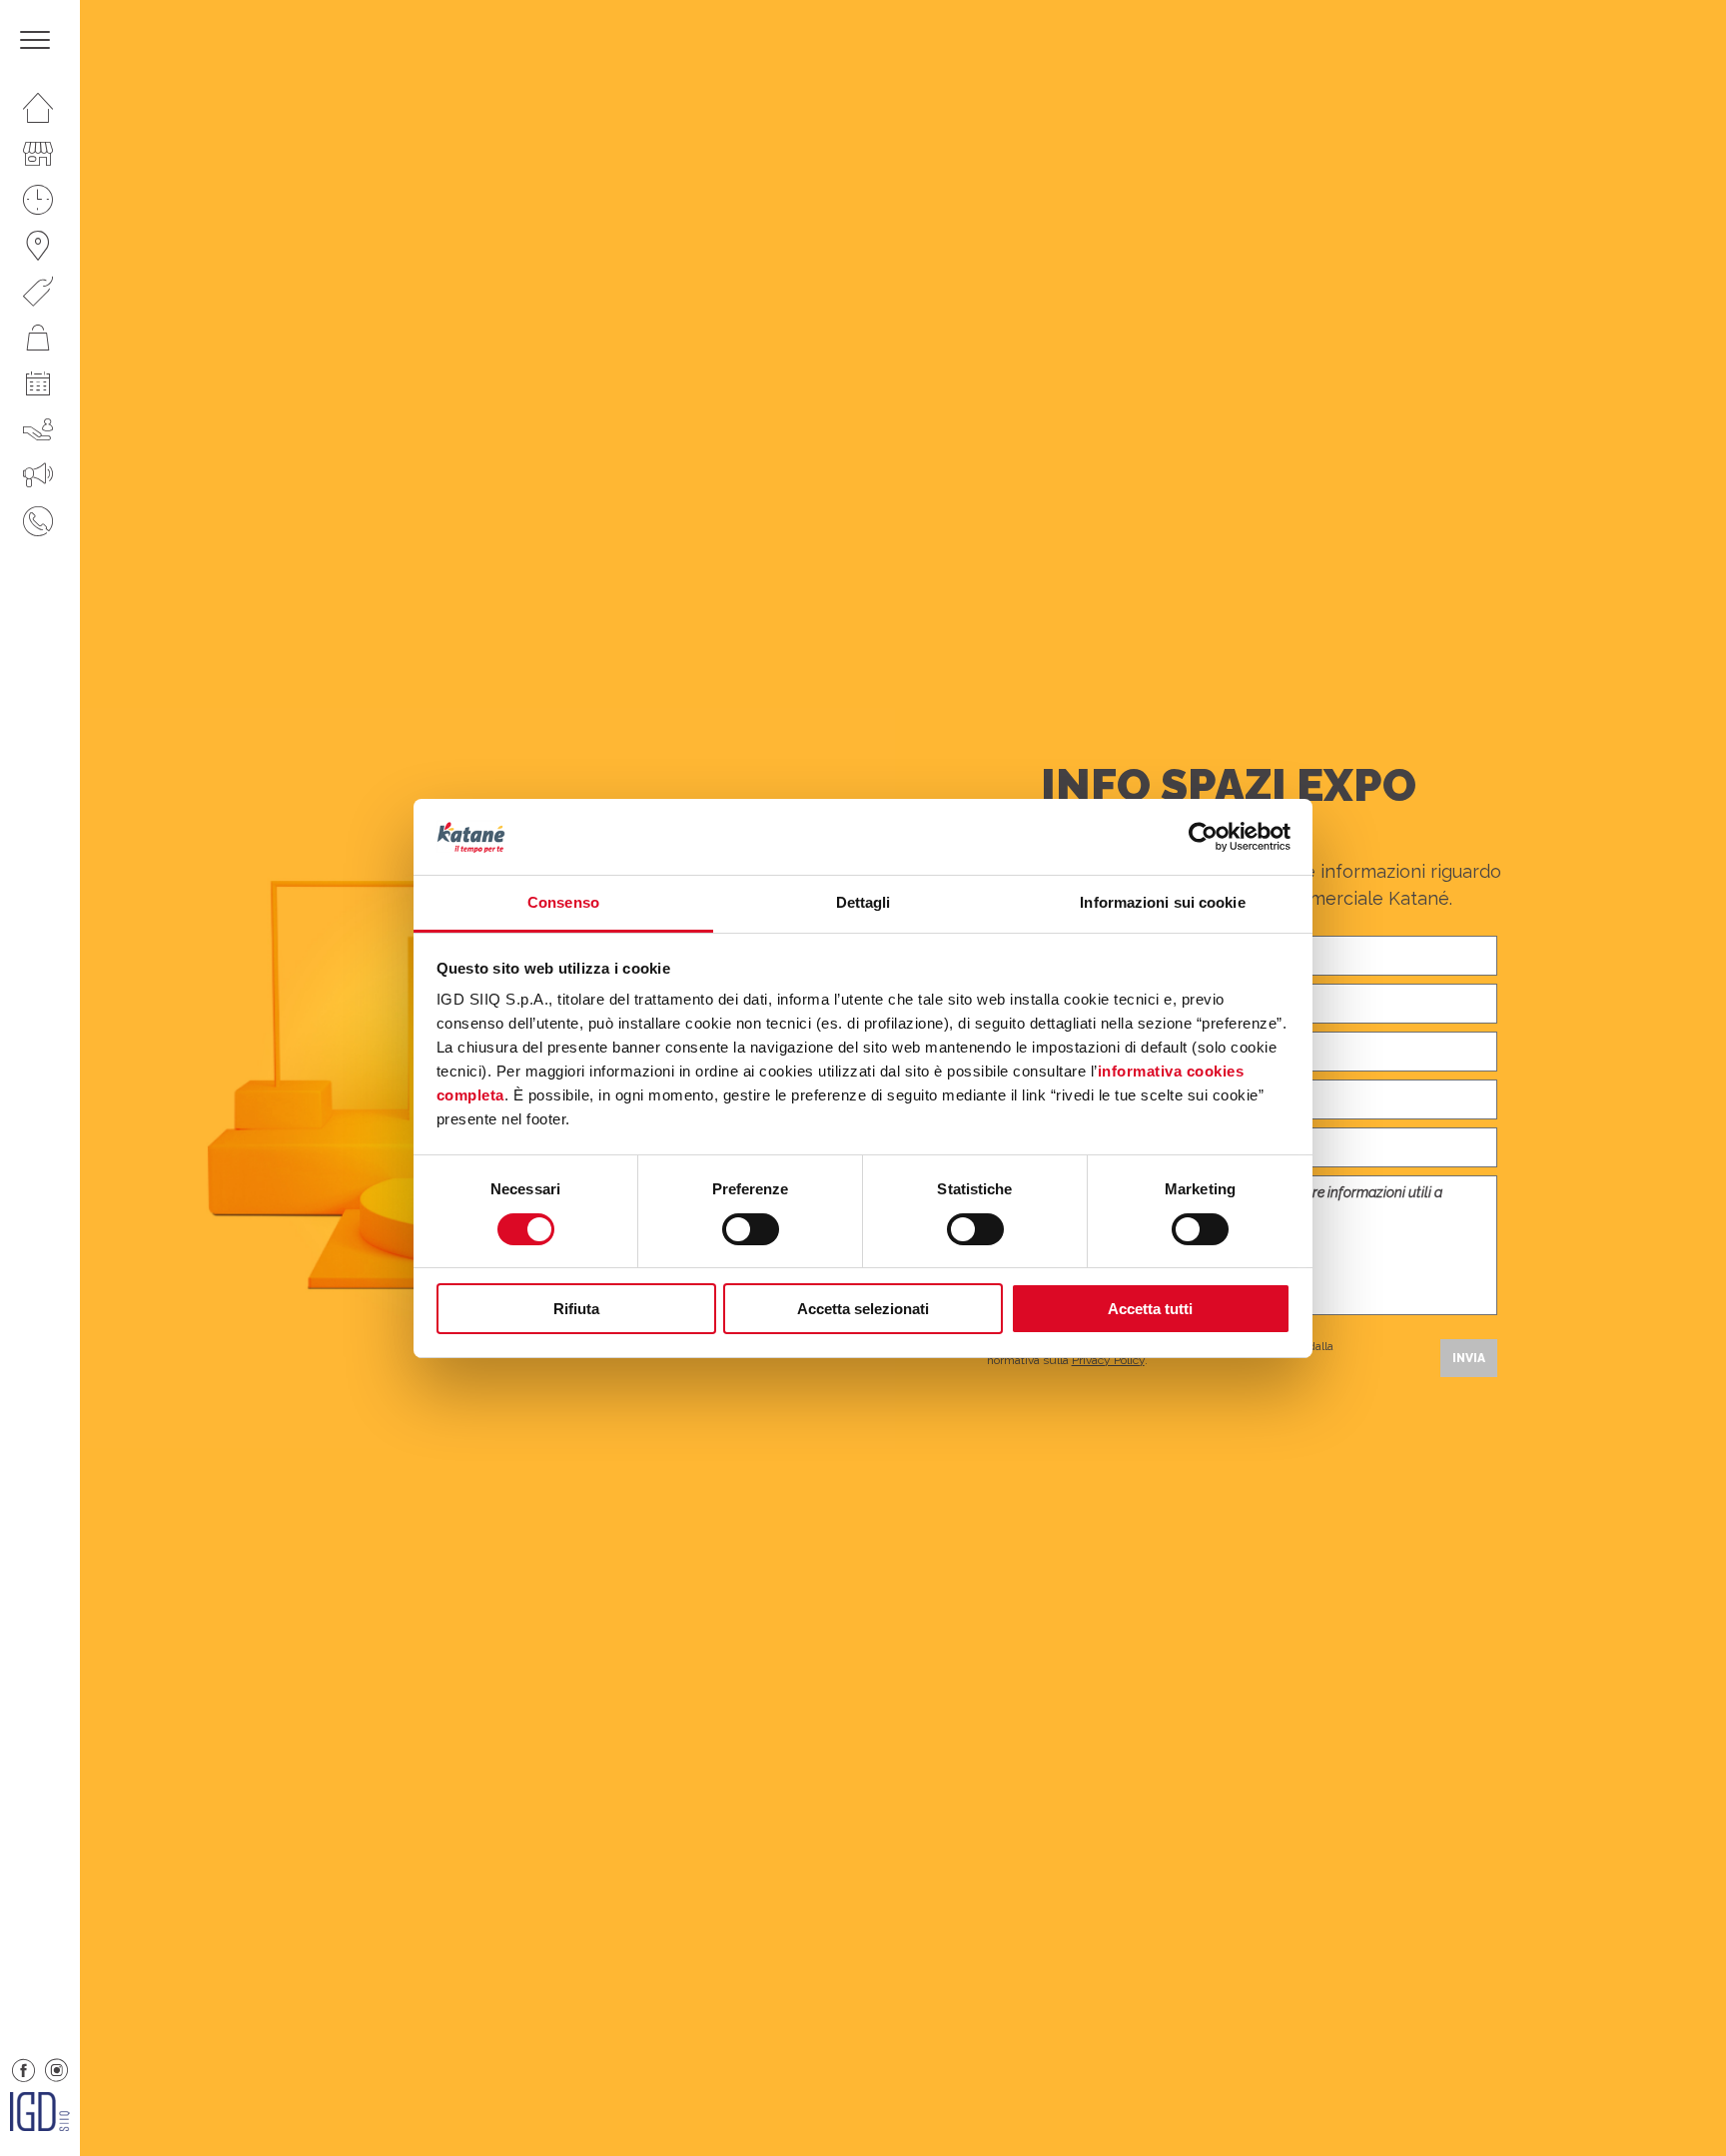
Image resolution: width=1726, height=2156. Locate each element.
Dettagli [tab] (863, 902)
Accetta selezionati (863, 1309)
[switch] (751, 1229)
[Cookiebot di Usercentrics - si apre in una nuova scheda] (1203, 837)
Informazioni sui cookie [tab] (1162, 902)
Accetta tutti (1150, 1309)
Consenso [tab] (563, 902)
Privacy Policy (1108, 1360)
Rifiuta (576, 1309)
